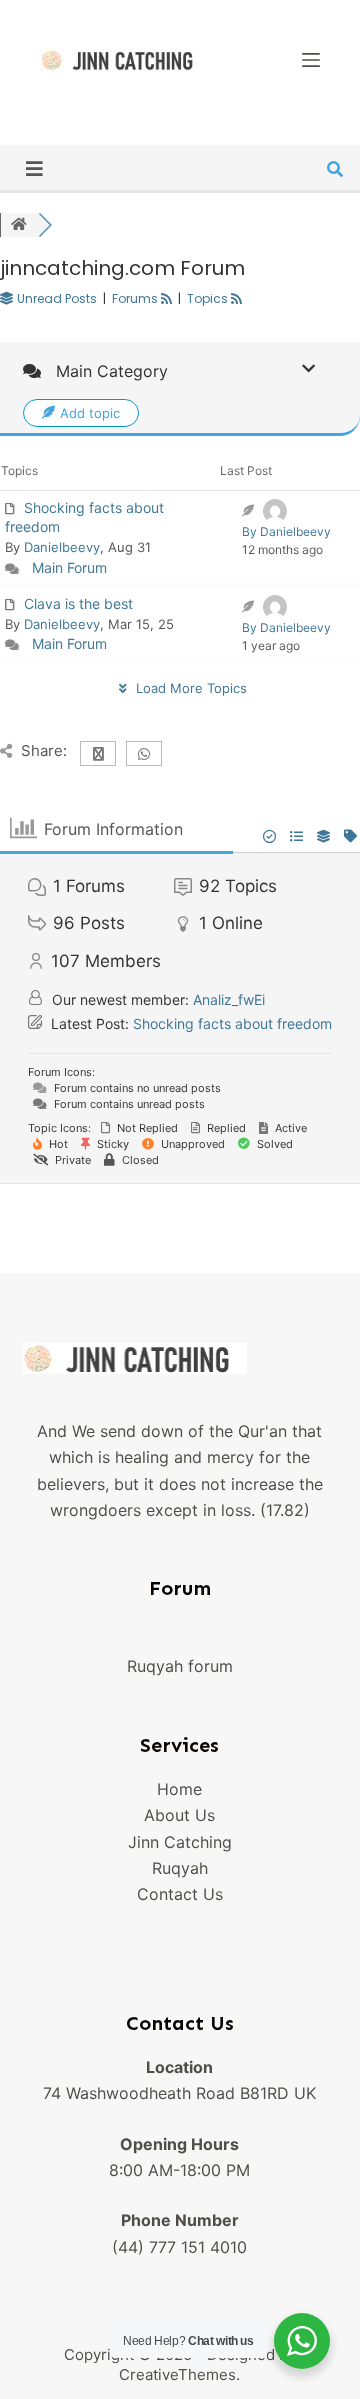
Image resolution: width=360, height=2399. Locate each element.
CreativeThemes (177, 2374)
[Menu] (311, 60)
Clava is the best (78, 603)
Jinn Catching (180, 1842)
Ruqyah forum (180, 1666)
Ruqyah (180, 1868)
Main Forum (69, 567)
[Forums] (19, 225)
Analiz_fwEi (229, 999)
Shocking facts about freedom (232, 1023)
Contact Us (180, 1894)
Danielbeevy (62, 547)
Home (179, 1789)
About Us (179, 1815)
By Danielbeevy (286, 531)
